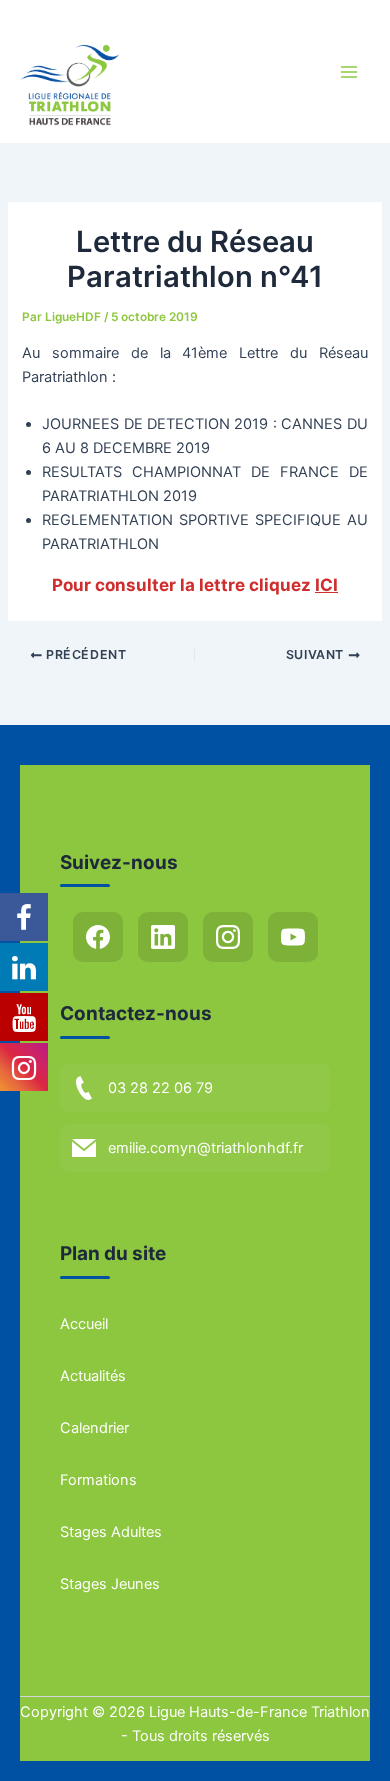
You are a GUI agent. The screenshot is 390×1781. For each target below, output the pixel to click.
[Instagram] (228, 937)
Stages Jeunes (110, 1584)
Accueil (84, 1324)
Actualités (93, 1376)
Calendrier (94, 1428)
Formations (98, 1480)
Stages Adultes (111, 1532)
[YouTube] (293, 937)
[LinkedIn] (163, 937)
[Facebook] (98, 937)
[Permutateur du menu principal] (349, 72)
